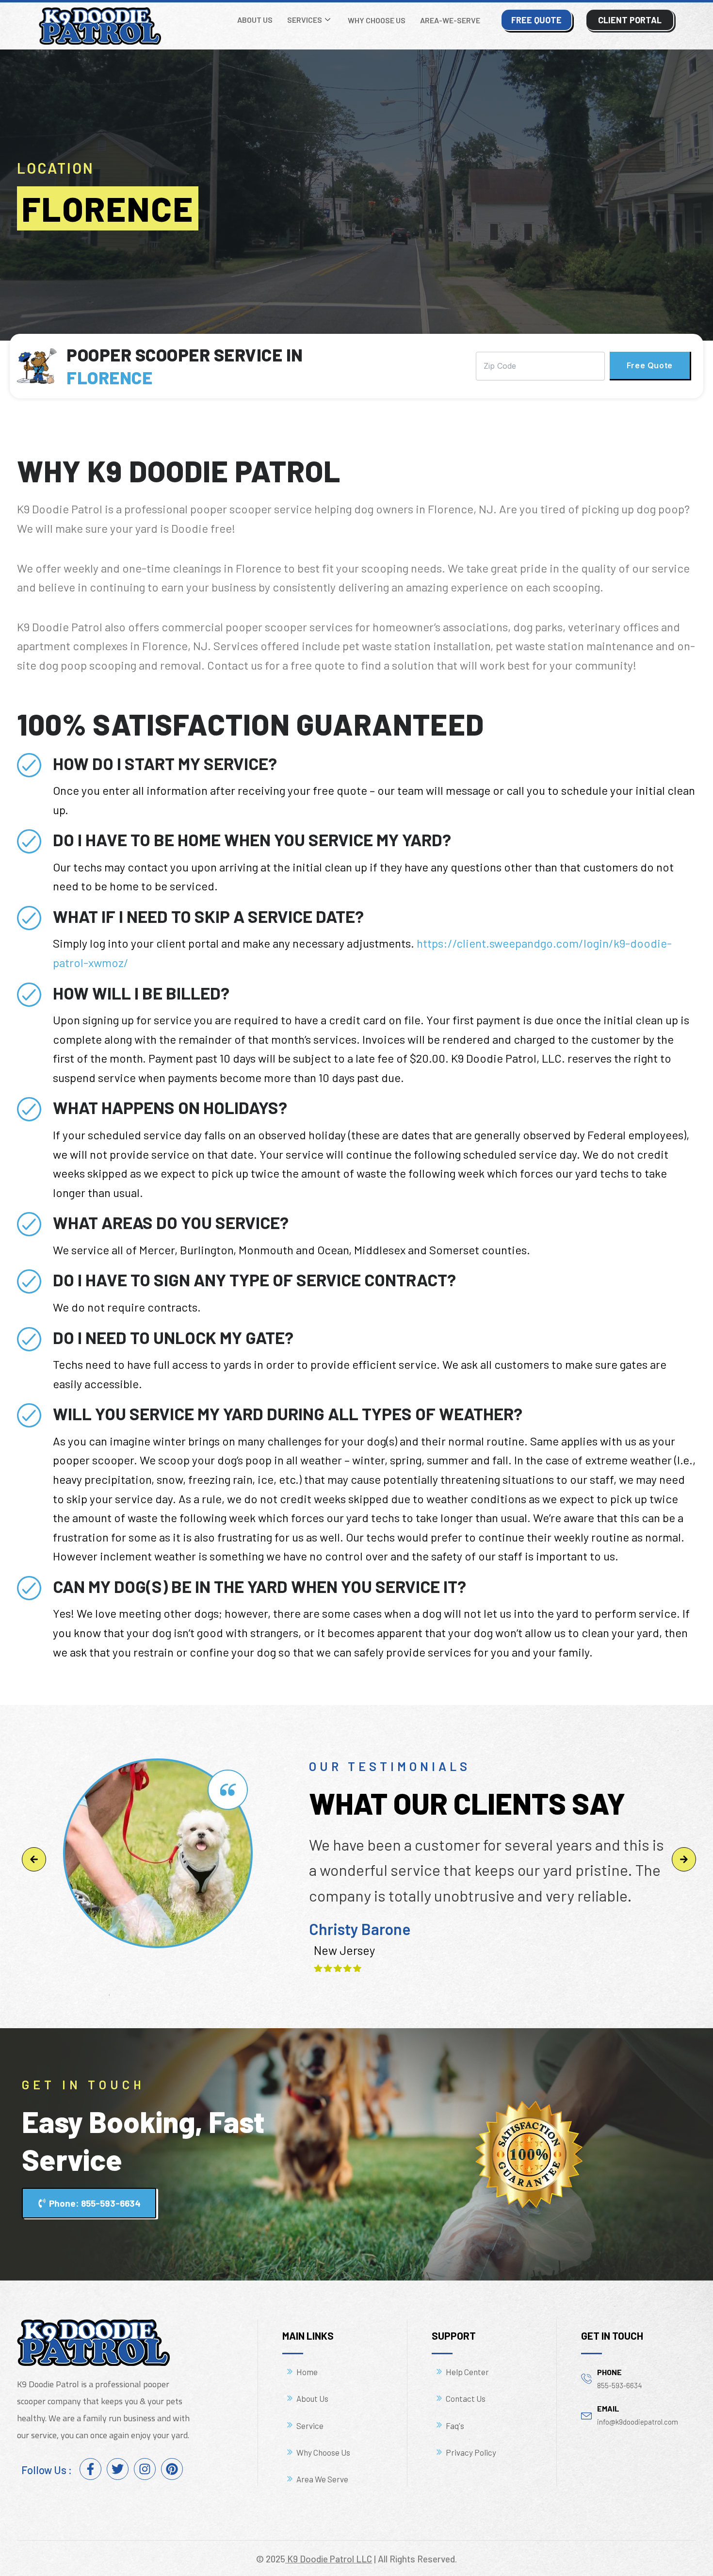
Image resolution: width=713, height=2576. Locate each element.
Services (305, 20)
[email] (587, 2415)
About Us (255, 20)
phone (609, 2372)
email (608, 2408)
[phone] (587, 2378)
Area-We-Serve (450, 20)
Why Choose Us (377, 20)
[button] (34, 1859)
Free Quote (650, 365)
